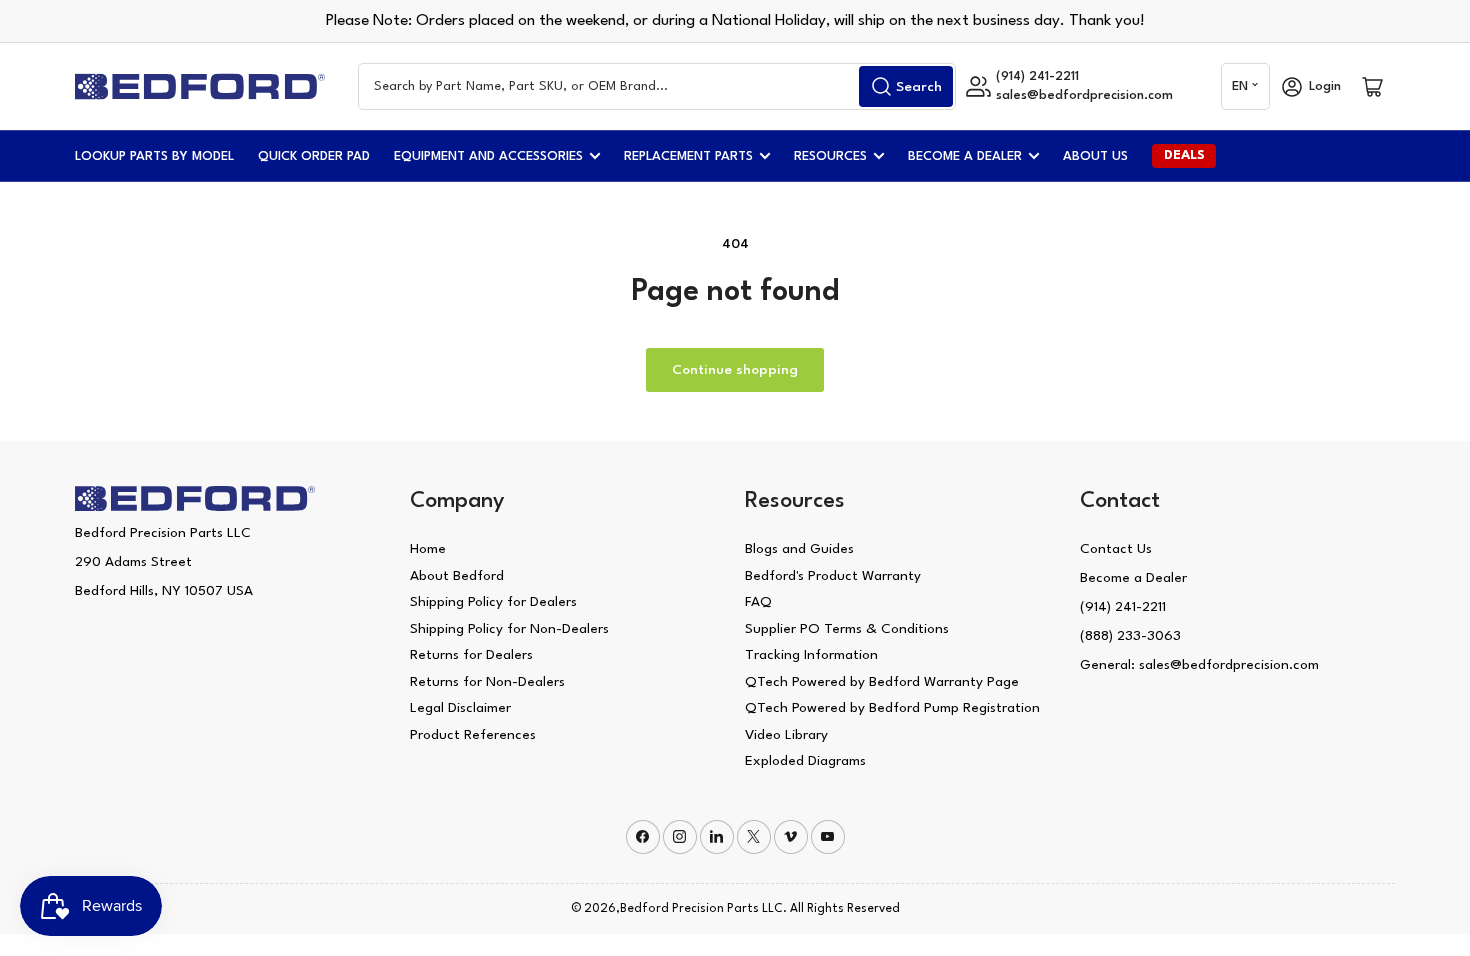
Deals (1184, 155)
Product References (473, 735)
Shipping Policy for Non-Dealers (509, 629)
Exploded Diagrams (805, 761)
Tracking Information (811, 655)
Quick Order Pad (314, 156)
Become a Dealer (965, 156)
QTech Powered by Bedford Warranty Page (882, 682)
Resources (830, 156)
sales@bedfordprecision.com (1084, 95)
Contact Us (1116, 549)
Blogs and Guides (799, 549)
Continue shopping (735, 370)
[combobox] (657, 86)
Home (428, 549)
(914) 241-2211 (1123, 607)
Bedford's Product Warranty (833, 576)
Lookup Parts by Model (154, 156)
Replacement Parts (688, 156)
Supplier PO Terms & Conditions (847, 629)
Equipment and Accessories (488, 156)
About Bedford (457, 576)
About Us (1095, 156)
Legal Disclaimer (460, 708)
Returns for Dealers (471, 655)
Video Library (786, 735)
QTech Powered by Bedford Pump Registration (892, 708)
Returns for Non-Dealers (487, 682)
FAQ (758, 602)
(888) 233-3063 (1130, 636)
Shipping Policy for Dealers (493, 602)
